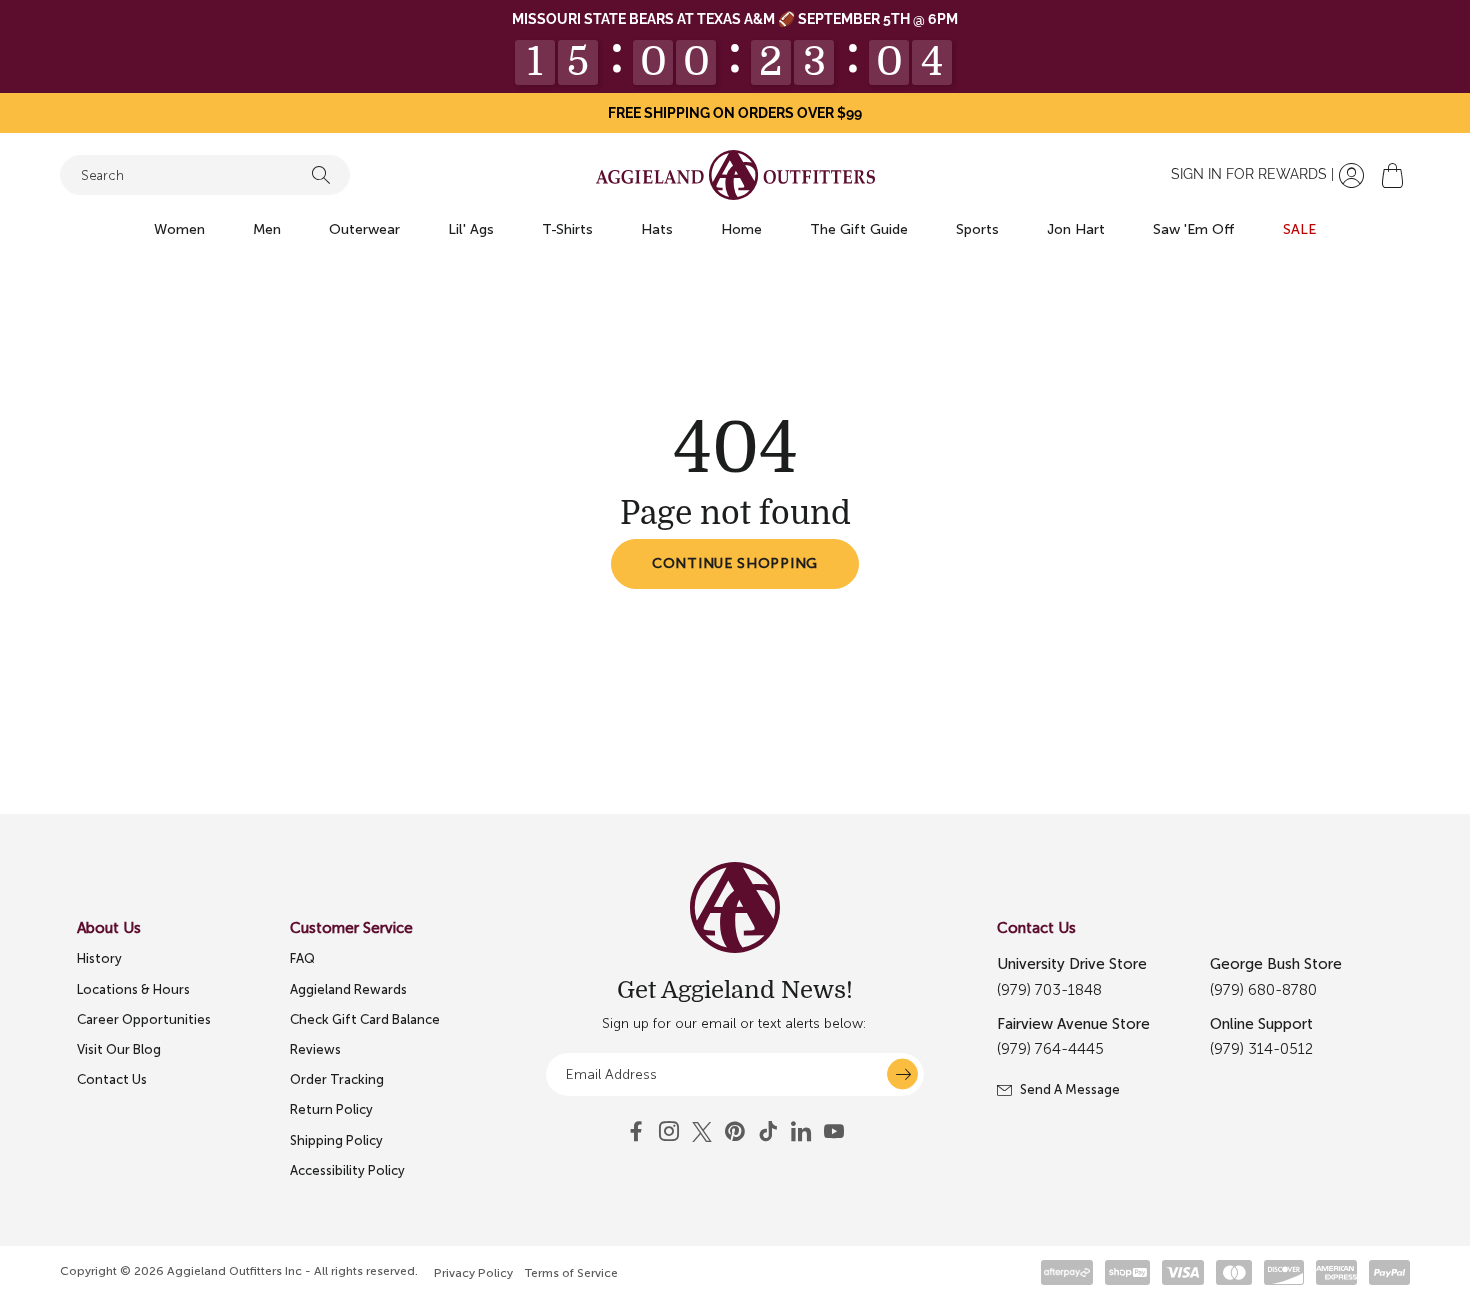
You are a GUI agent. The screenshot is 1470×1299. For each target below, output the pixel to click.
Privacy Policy (473, 1273)
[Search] (321, 175)
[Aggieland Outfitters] (735, 175)
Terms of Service (571, 1273)
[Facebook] (636, 1132)
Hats (657, 229)
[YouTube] (735, 1132)
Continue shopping (735, 563)
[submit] (902, 1074)
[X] (702, 1132)
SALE (1299, 229)
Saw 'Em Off (1194, 229)
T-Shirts (567, 229)
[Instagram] (669, 1132)
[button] (1392, 175)
